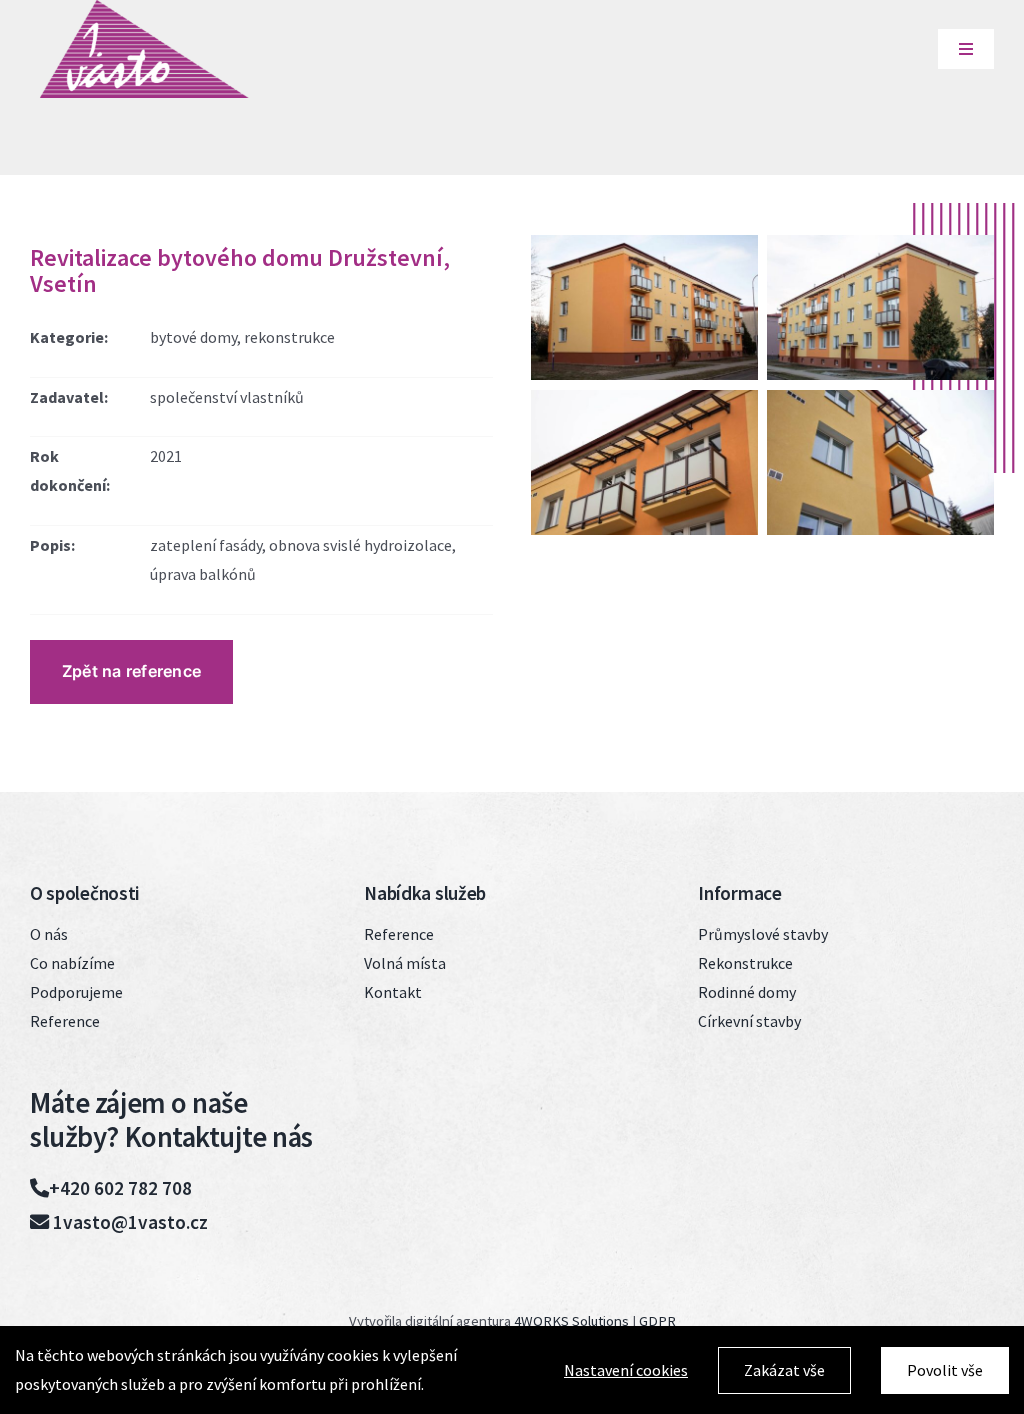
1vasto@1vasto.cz (128, 1222)
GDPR (657, 1321)
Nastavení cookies (626, 1370)
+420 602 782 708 (120, 1188)
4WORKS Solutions (571, 1321)
